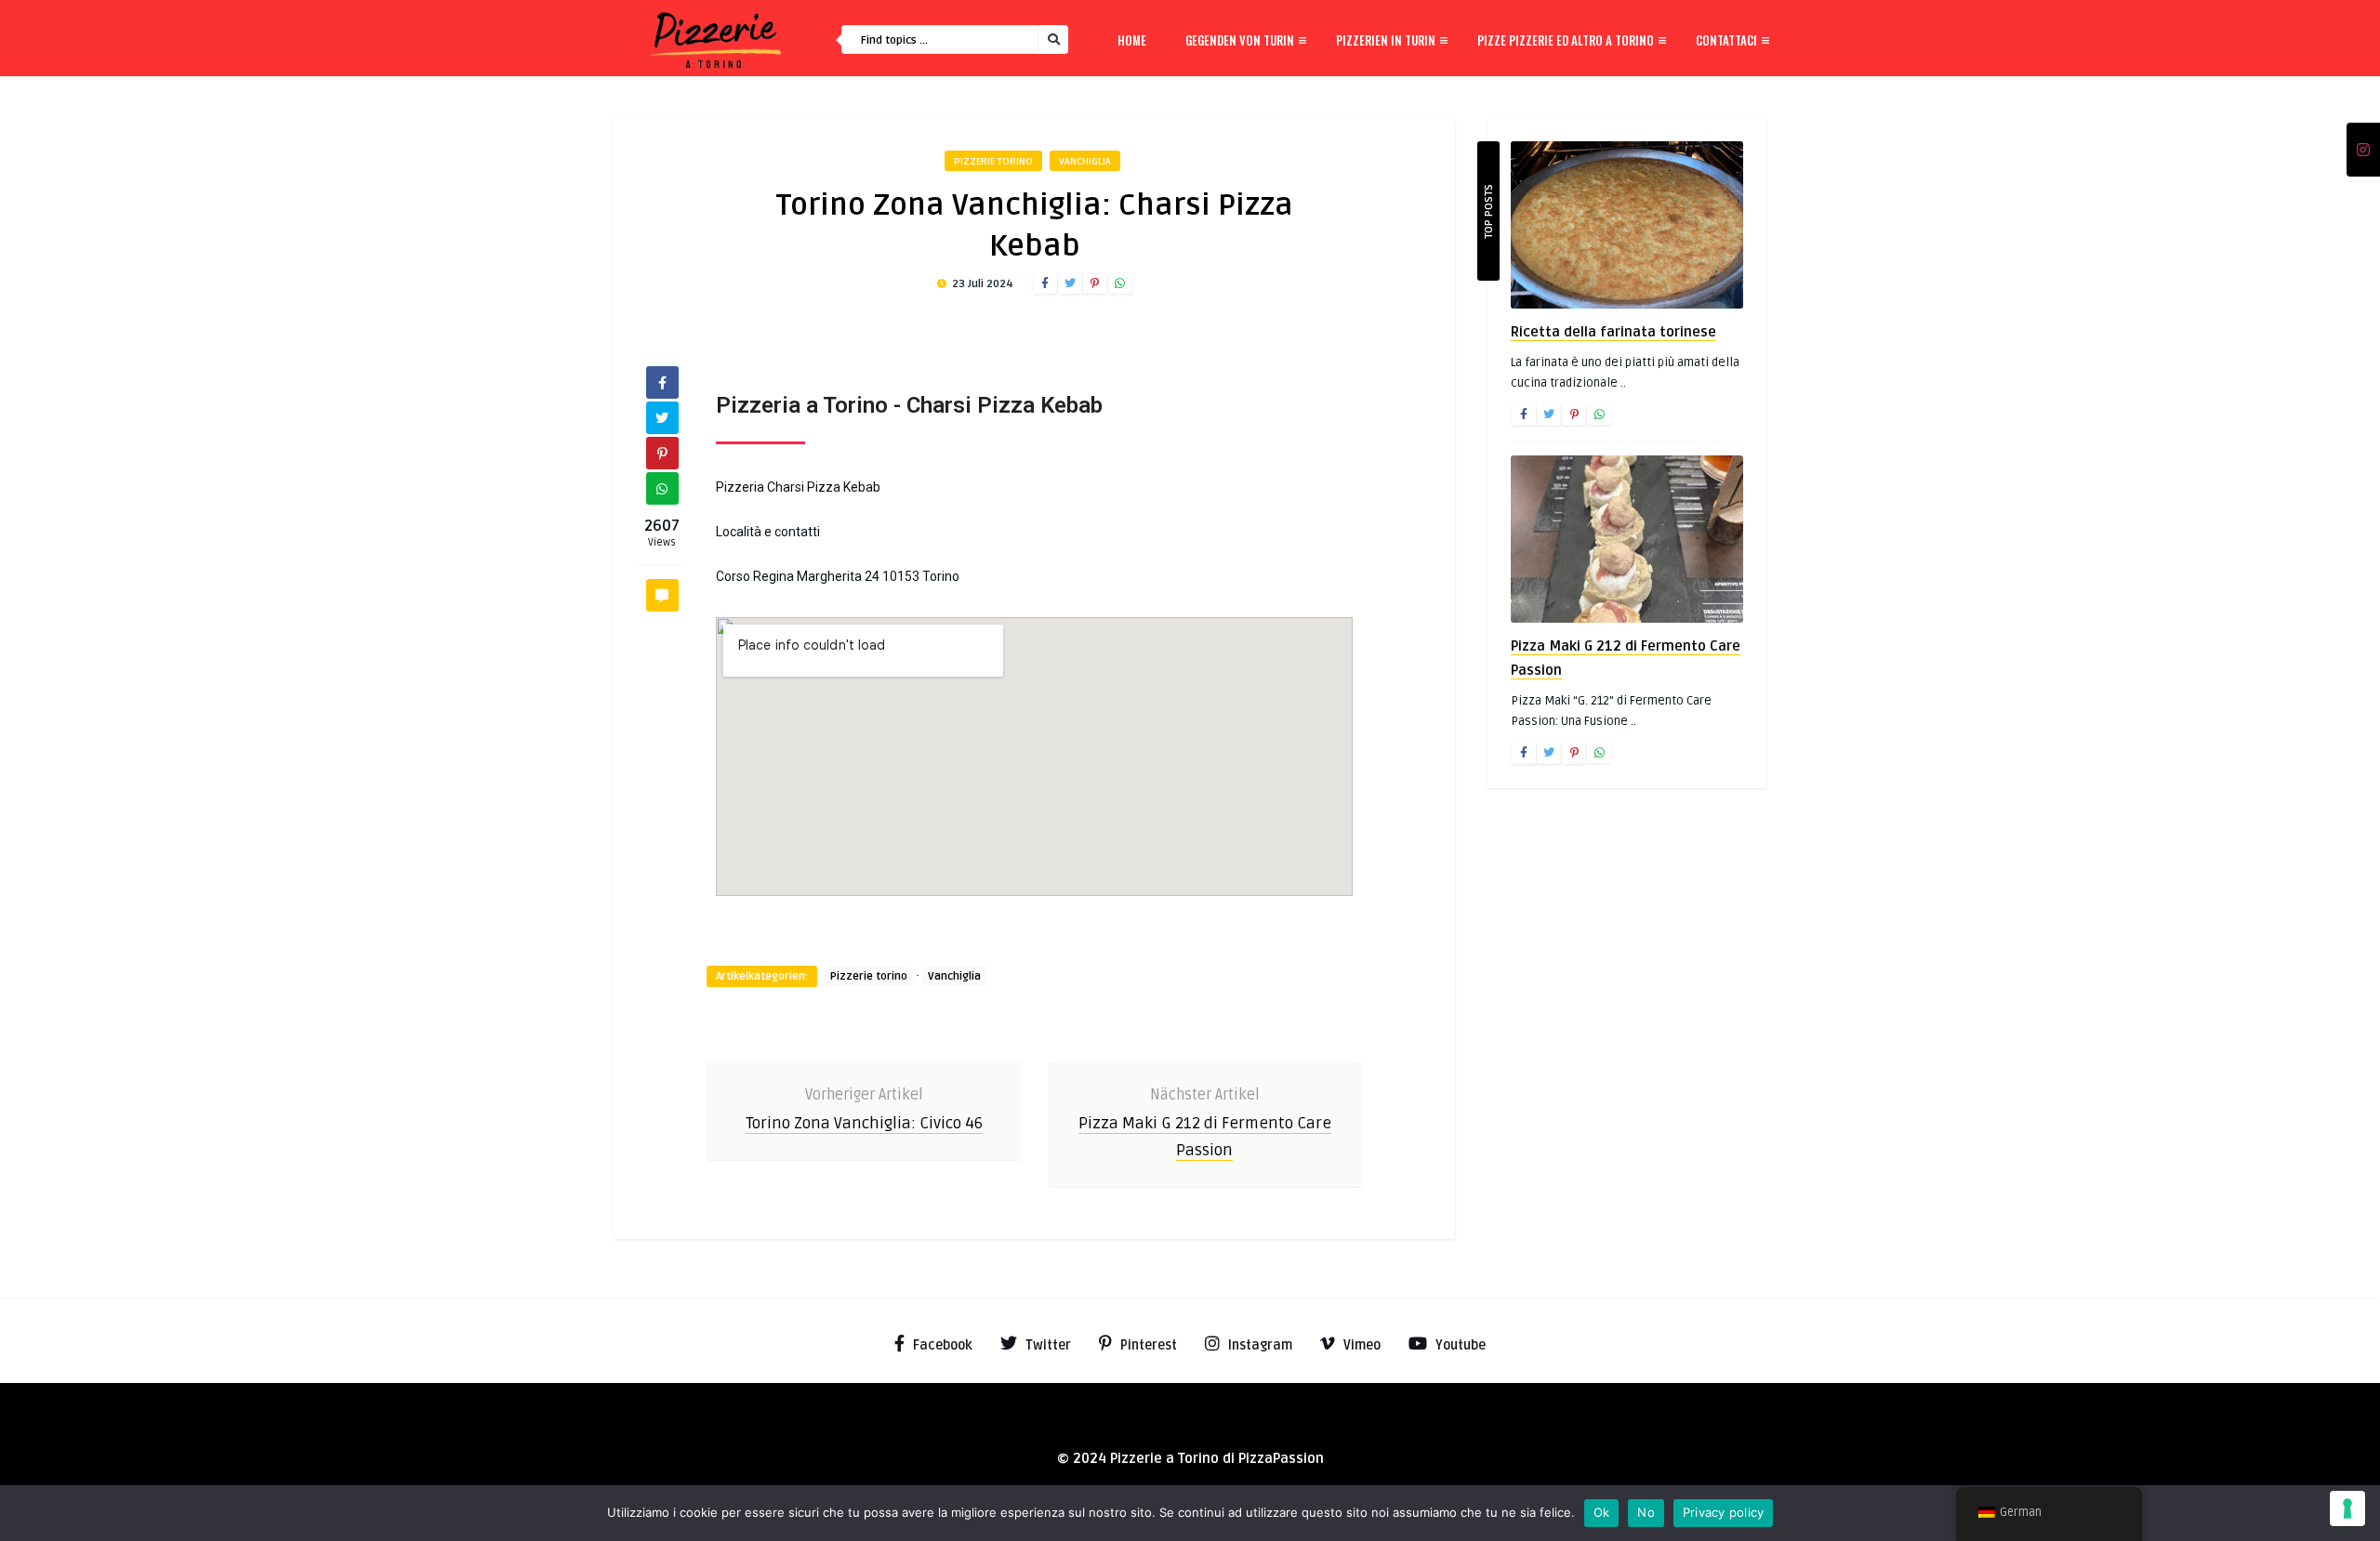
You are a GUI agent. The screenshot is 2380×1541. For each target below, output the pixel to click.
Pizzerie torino (993, 161)
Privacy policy (1724, 1512)
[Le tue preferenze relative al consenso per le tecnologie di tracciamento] (2347, 1508)
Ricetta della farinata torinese (1613, 332)
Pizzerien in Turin (1386, 40)
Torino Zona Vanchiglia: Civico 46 (864, 1123)
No (1646, 1512)
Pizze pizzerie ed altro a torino (1566, 40)
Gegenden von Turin (1240, 40)
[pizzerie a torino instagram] (2363, 151)
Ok (1602, 1512)
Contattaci (1726, 40)
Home (1132, 40)
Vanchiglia (1085, 161)
